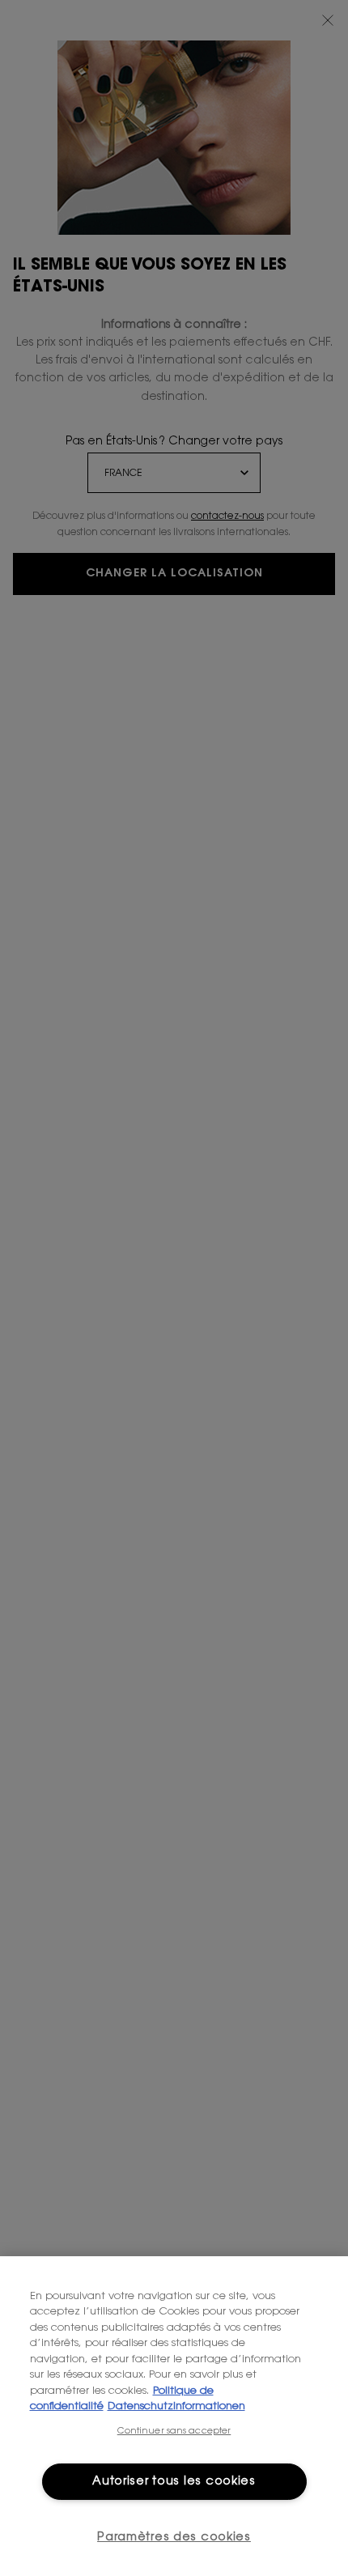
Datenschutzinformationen (176, 2406)
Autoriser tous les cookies (174, 2482)
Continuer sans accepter (174, 2431)
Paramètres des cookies (174, 2538)
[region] (174, 2416)
